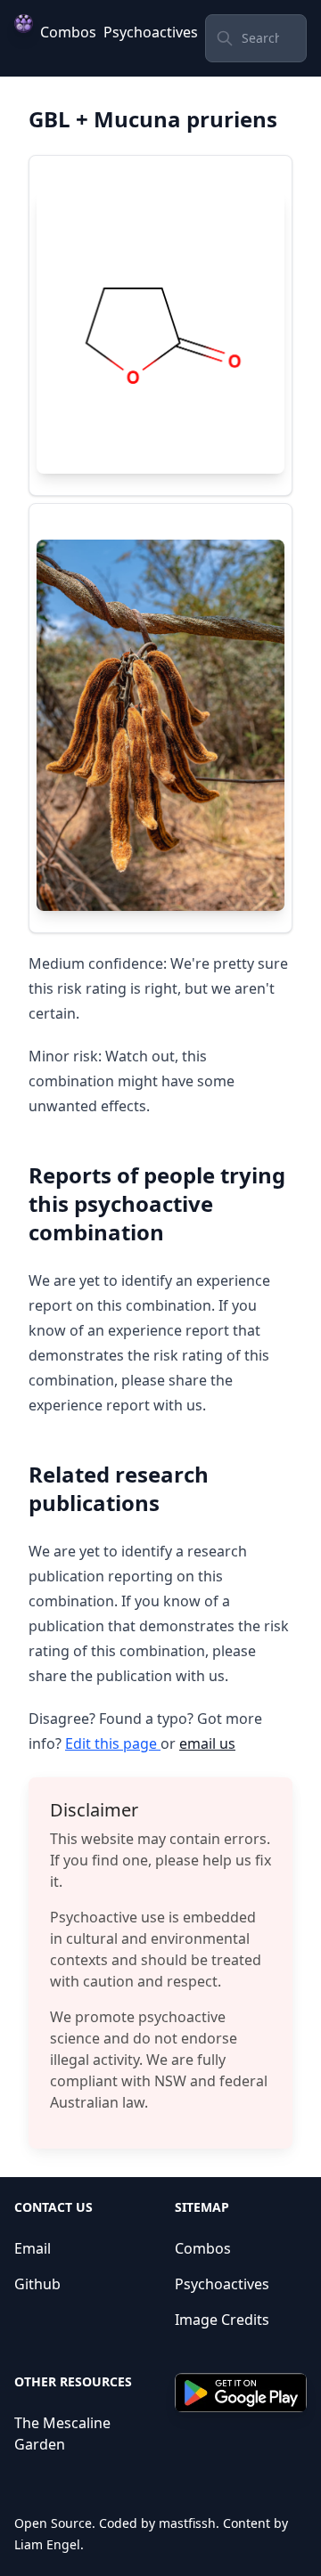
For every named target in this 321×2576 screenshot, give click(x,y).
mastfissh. (189, 2523)
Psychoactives (151, 32)
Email (33, 2248)
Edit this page (113, 1743)
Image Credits (222, 2320)
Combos (68, 32)
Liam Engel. (49, 2544)
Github (37, 2284)
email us (207, 1743)
